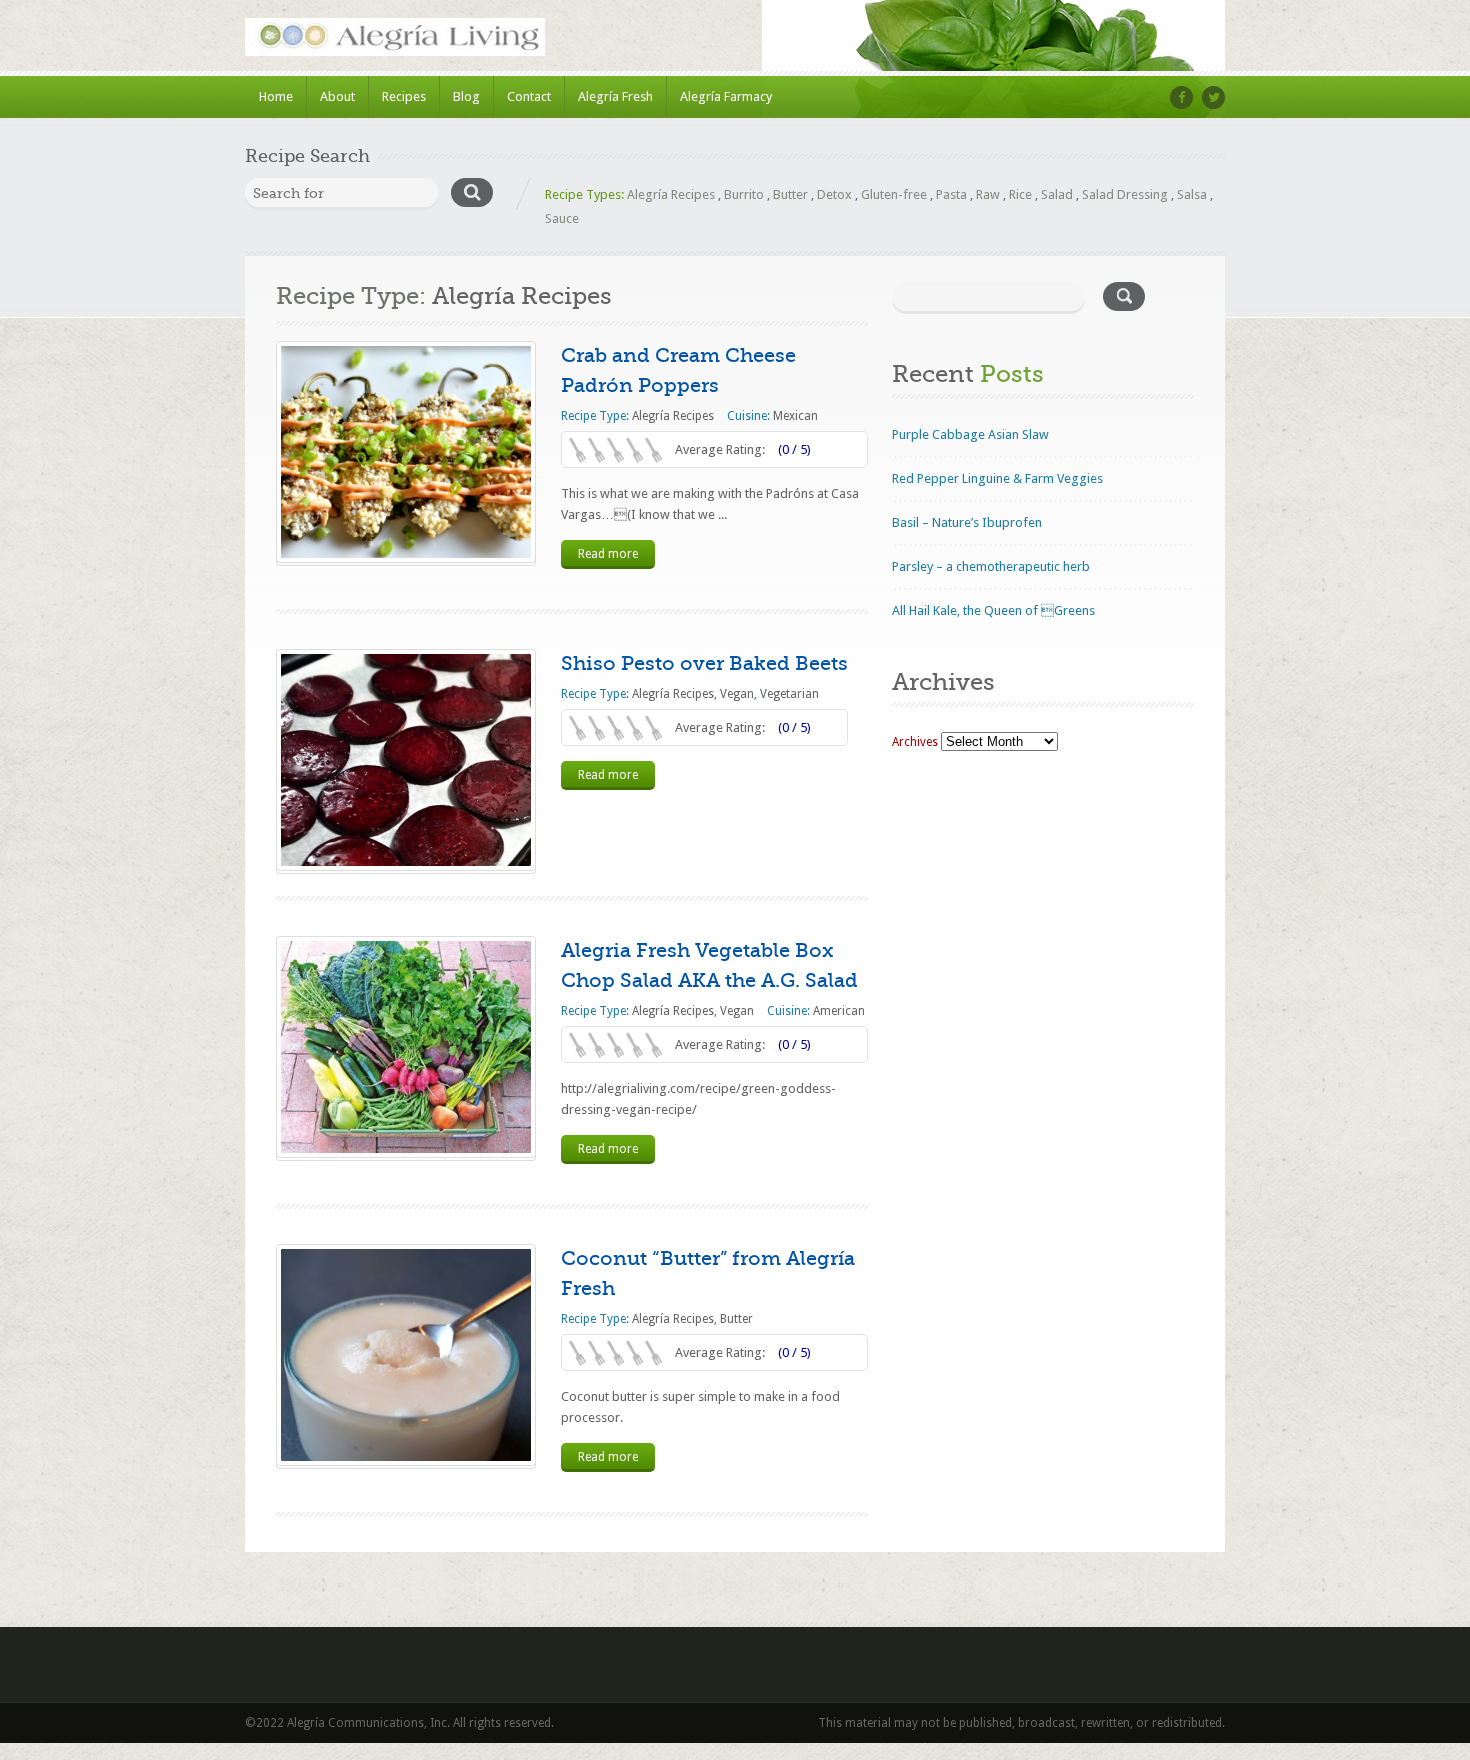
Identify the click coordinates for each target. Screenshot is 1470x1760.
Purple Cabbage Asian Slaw (970, 434)
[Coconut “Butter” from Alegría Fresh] (406, 1355)
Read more (608, 554)
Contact (529, 96)
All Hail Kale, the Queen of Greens (993, 610)
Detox (834, 194)
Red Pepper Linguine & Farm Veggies (997, 478)
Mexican (795, 416)
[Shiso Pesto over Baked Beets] (406, 760)
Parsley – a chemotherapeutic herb (991, 566)
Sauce (562, 218)
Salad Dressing (1125, 194)
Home (276, 96)
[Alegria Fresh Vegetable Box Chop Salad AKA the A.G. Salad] (406, 1047)
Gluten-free (894, 194)
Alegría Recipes (671, 194)
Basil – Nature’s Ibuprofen (967, 522)
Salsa (1192, 194)
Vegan (737, 694)
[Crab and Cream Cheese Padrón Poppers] (406, 452)
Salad (1057, 194)
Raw (988, 194)
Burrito (744, 194)
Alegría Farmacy (726, 96)
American (839, 1011)
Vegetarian (789, 694)
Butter (790, 194)
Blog (466, 96)
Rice (1020, 194)
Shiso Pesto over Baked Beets (704, 663)
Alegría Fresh (615, 96)
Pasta (951, 194)
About (337, 96)
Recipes (404, 96)
